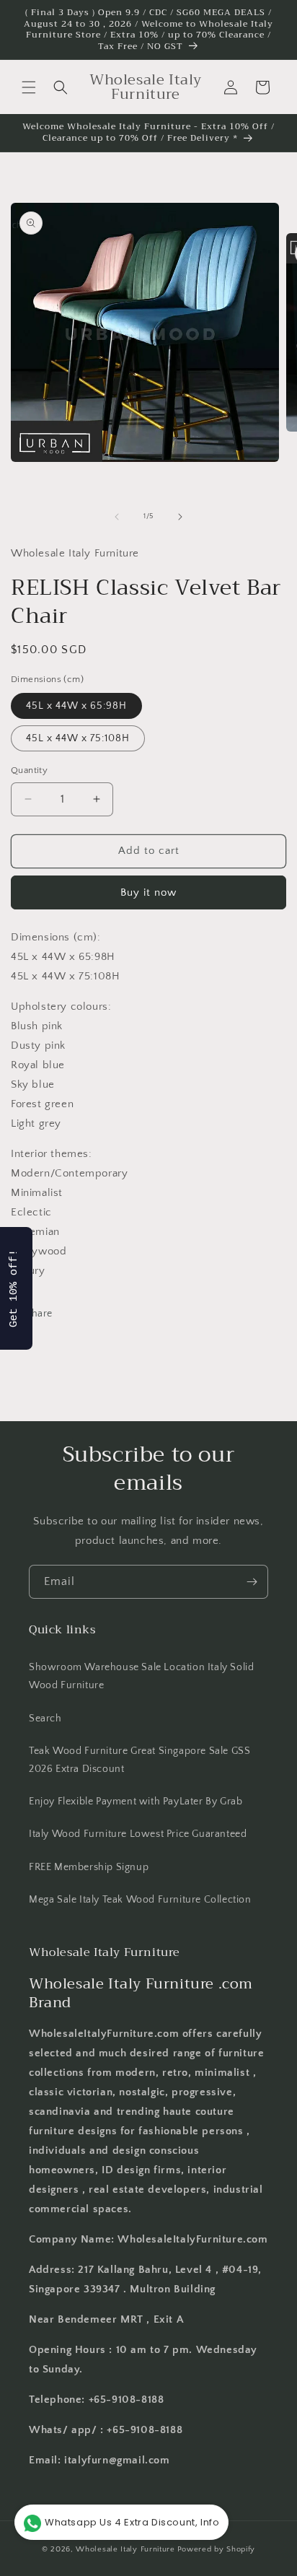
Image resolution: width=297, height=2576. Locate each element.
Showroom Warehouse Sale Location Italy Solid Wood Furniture (141, 1676)
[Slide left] (117, 517)
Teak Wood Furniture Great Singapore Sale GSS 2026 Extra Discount (139, 1760)
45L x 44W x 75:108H (78, 738)
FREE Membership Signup (89, 1867)
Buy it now (148, 892)
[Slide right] (180, 517)
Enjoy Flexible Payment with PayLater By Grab (136, 1802)
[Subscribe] (252, 1582)
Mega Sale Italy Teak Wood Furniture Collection (140, 1900)
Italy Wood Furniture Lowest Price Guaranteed (138, 1834)
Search (45, 1719)
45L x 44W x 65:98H (76, 706)
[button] (29, 87)
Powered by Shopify (217, 2549)
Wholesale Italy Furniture (125, 2549)
